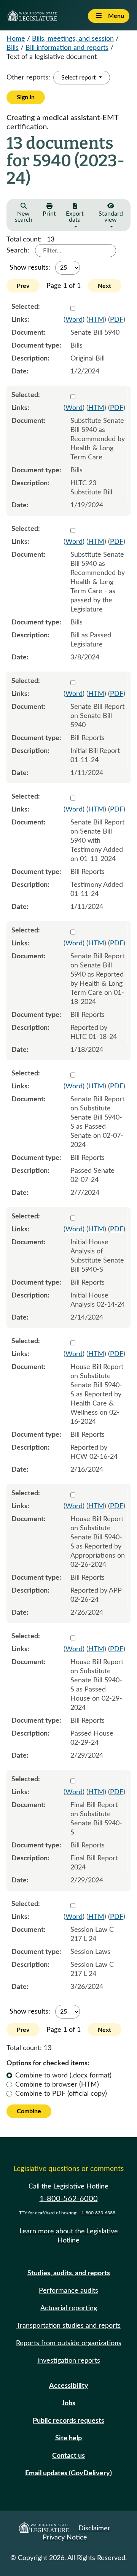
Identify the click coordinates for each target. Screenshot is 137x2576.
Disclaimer (94, 2528)
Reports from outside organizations (69, 2343)
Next (104, 286)
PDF (117, 320)
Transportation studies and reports (68, 2326)
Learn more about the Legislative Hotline (69, 2236)
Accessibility (69, 2386)
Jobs (68, 2403)
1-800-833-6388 (98, 2213)
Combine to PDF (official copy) (61, 2094)
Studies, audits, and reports (69, 2273)
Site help (68, 2438)
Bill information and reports (67, 48)
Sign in (26, 97)
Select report (79, 78)
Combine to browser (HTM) (57, 2085)
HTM (96, 320)
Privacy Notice (65, 2538)
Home (16, 39)
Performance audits (68, 2291)
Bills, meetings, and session (73, 39)
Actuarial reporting (69, 2308)
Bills (13, 48)
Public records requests (68, 2421)
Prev (23, 286)
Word (74, 320)
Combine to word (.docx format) (63, 2076)
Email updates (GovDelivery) (68, 2473)
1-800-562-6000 (69, 2199)
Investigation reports (69, 2361)
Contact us (68, 2456)
